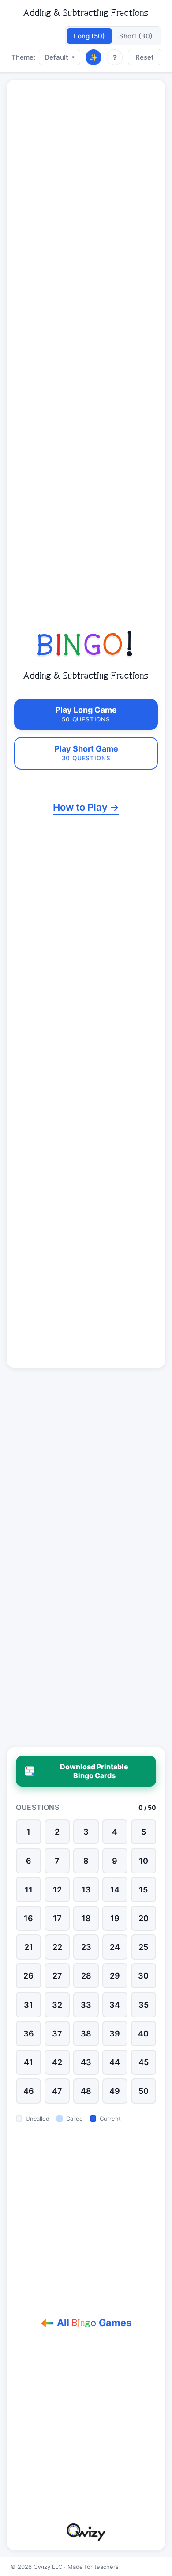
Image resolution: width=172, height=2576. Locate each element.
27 (57, 1976)
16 (28, 1918)
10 (144, 1861)
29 (115, 1976)
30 (143, 1976)
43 (86, 2062)
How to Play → (86, 807)
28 (86, 1976)
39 (115, 2034)
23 (86, 1947)
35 (144, 2005)
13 (86, 1890)
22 (57, 1947)
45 (144, 2062)
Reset (145, 57)
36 (29, 2034)
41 (28, 2062)
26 (28, 1976)
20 (144, 1918)
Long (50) (89, 36)
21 (29, 1947)
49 (115, 2091)
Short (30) (136, 36)
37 (57, 2034)
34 (115, 2005)
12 (57, 1890)
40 (143, 2034)
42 (57, 2062)
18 (86, 1918)
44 (115, 2062)
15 (143, 1890)
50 (144, 2091)
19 (115, 1918)
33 (86, 2005)
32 (57, 2005)
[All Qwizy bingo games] (86, 2532)
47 (57, 2091)
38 (86, 2034)
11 (29, 1890)
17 (57, 1918)
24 (115, 1947)
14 (115, 1890)
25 (143, 1947)
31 (28, 2005)
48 (86, 2091)
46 (29, 2091)
